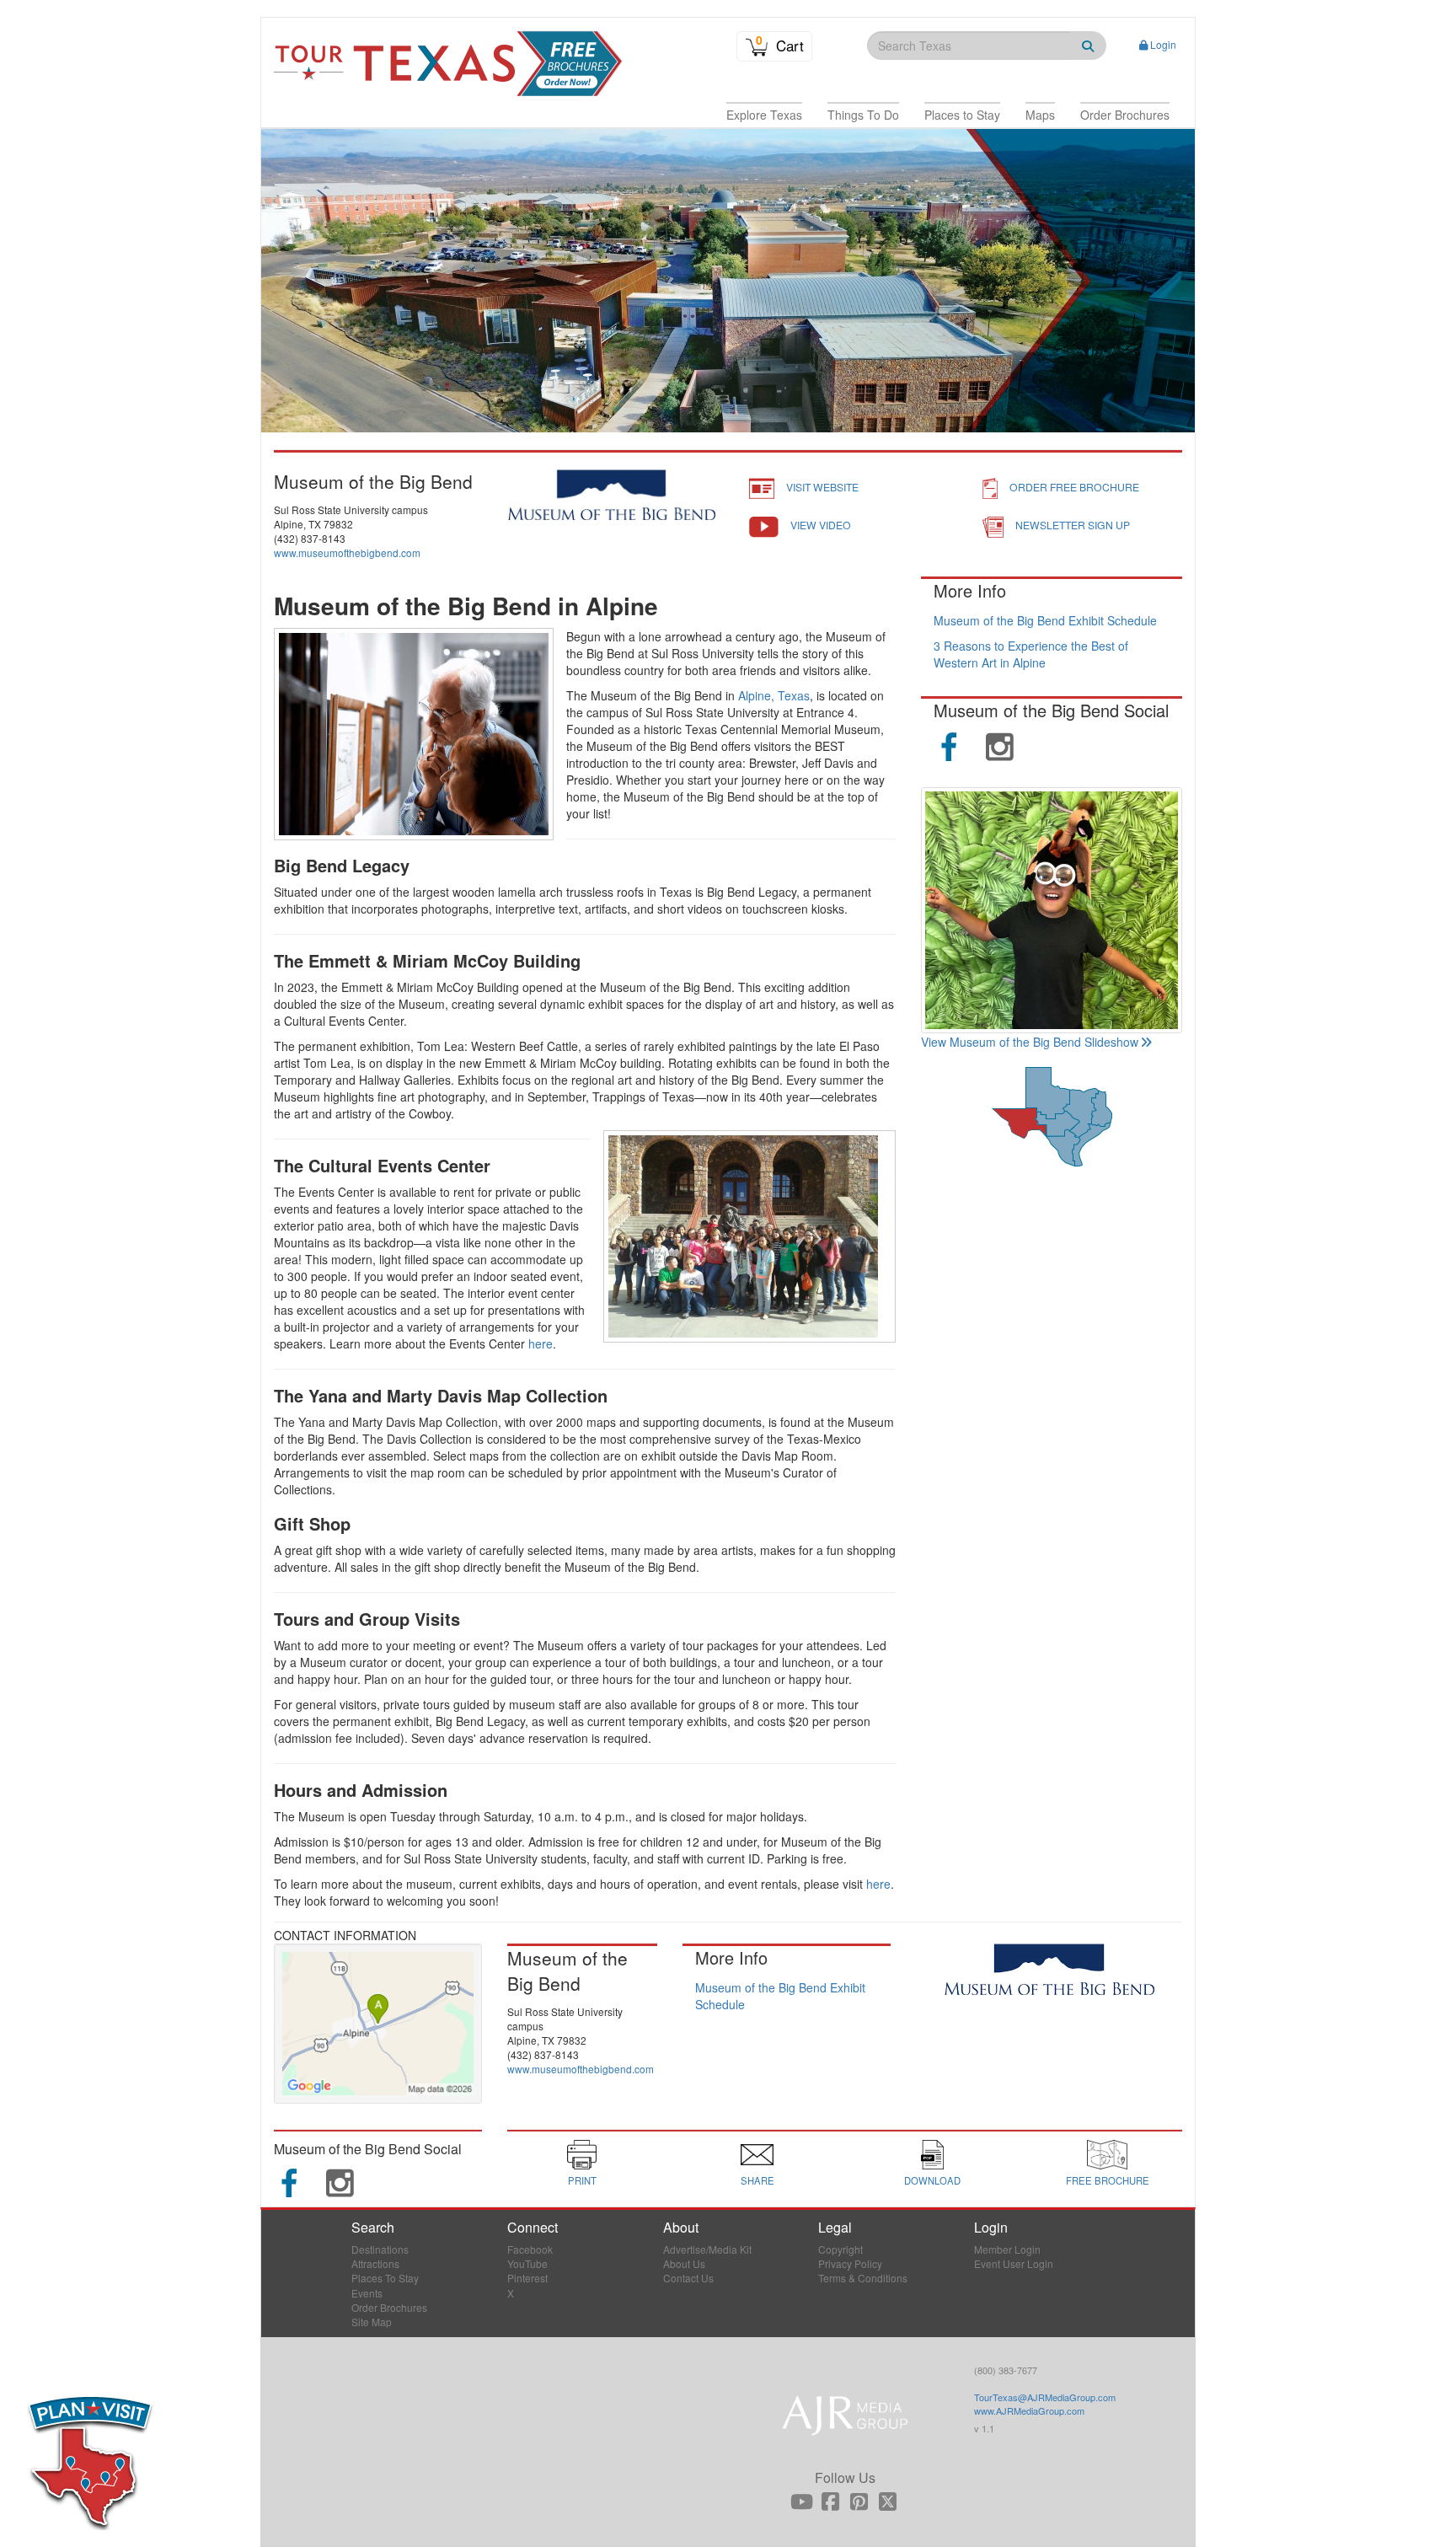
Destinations (380, 2249)
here (541, 1343)
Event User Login (1014, 2263)
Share (757, 2180)
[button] (764, 115)
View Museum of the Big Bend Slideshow (1030, 1042)
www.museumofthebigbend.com (347, 552)
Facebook (530, 2249)
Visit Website (822, 487)
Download (932, 2180)
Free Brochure (1108, 2180)
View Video (821, 525)
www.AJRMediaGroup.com (1029, 2410)
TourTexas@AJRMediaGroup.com (1045, 2397)
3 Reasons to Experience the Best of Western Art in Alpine (1031, 654)
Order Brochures (389, 2307)
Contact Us (688, 2278)
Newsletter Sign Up (1073, 525)
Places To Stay (385, 2278)
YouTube (527, 2263)
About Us (684, 2263)
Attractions (375, 2263)
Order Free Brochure (1074, 487)
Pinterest (527, 2278)
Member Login (1007, 2249)
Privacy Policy (850, 2263)
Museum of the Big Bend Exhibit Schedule (1045, 620)
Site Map (372, 2322)
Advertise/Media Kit (707, 2249)
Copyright (840, 2249)
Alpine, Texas (774, 695)
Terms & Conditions (863, 2278)
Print (582, 2180)
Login (1163, 44)
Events (367, 2293)
